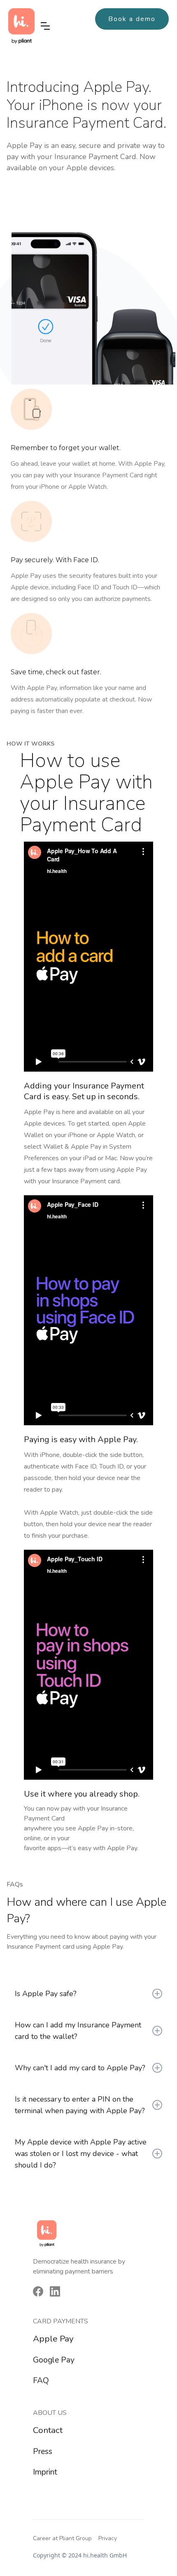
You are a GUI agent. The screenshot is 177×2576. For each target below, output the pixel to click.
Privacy (108, 2538)
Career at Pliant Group (62, 2538)
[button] (45, 26)
